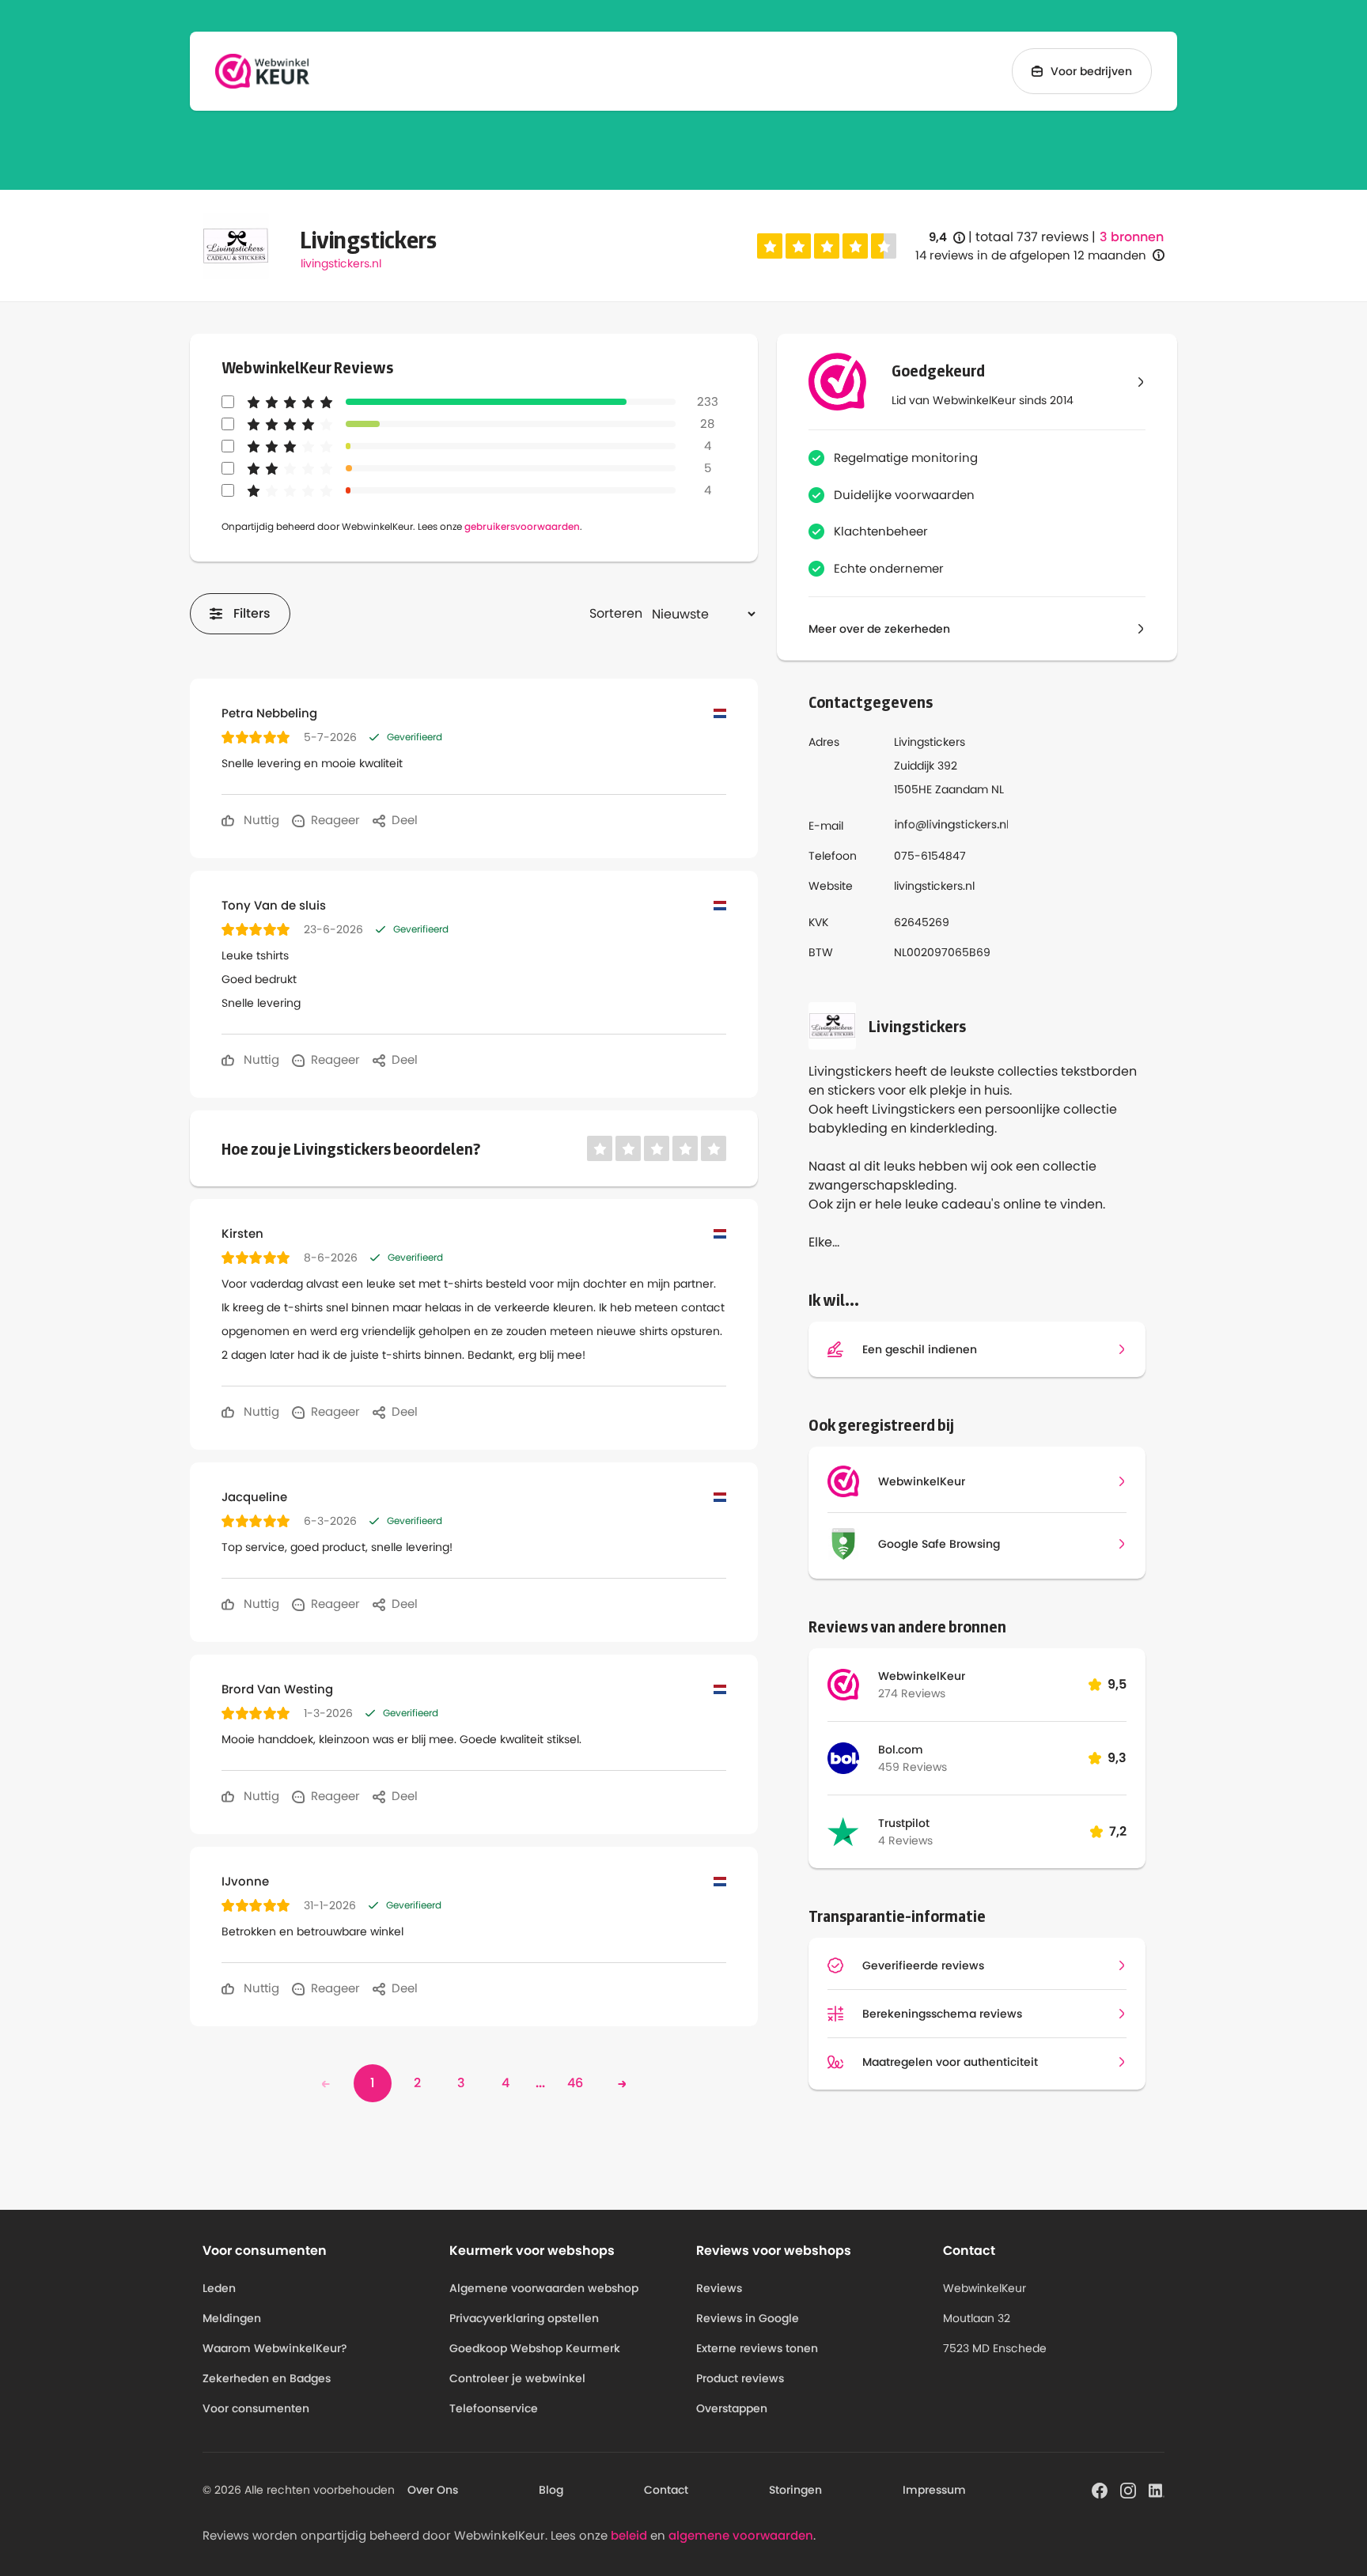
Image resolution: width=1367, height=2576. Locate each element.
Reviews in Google (748, 2318)
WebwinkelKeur (922, 1676)
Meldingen (232, 2318)
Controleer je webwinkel (517, 2378)
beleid (629, 2535)
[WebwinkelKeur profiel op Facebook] (1100, 2489)
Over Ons (433, 2490)
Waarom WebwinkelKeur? (275, 2348)
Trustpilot (904, 1823)
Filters (252, 613)
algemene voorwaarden (741, 2535)
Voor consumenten (256, 2408)
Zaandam (962, 789)
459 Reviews (913, 1767)
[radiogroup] (827, 246)
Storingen (795, 2490)
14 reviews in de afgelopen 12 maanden (1031, 255)
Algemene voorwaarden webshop (544, 2288)
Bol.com (901, 1749)
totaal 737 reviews (1032, 237)
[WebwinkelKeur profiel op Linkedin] (1157, 2489)
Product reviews (740, 2378)
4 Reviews (905, 1840)
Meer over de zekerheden (879, 629)
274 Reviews (912, 1693)
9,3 (1117, 1758)
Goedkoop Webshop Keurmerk (535, 2348)
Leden (219, 2288)
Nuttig (260, 820)
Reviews (719, 2288)
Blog (551, 2490)
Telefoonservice (494, 2408)
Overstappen (732, 2408)
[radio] (770, 246)
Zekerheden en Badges (267, 2378)
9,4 (947, 238)
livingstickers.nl (341, 263)
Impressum (934, 2490)
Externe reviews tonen (757, 2348)
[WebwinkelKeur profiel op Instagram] (1128, 2489)
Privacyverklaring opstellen (524, 2318)
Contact (666, 2490)
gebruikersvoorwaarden (522, 526)
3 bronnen (1132, 237)
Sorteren (616, 613)
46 (575, 2083)
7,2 (1118, 1831)
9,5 (1117, 1684)
